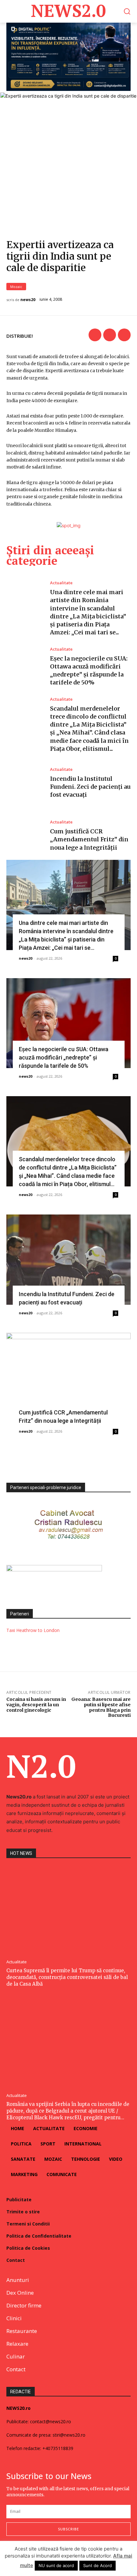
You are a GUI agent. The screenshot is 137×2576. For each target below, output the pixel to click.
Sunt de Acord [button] (97, 2565)
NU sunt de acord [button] (56, 2565)
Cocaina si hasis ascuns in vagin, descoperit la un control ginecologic (36, 1705)
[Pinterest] (124, 335)
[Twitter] (110, 335)
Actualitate (61, 583)
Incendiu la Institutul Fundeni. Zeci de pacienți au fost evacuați (90, 787)
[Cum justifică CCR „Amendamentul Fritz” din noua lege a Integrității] (25, 836)
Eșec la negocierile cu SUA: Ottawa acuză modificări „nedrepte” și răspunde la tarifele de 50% (64, 1057)
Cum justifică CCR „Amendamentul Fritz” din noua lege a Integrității (89, 839)
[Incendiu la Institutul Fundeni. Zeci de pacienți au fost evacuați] (25, 783)
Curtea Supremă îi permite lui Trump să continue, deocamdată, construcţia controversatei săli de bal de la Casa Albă (67, 1977)
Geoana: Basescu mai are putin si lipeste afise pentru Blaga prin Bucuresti (101, 1707)
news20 (28, 300)
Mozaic (16, 287)
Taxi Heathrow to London (33, 1630)
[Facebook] (95, 335)
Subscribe (68, 2529)
